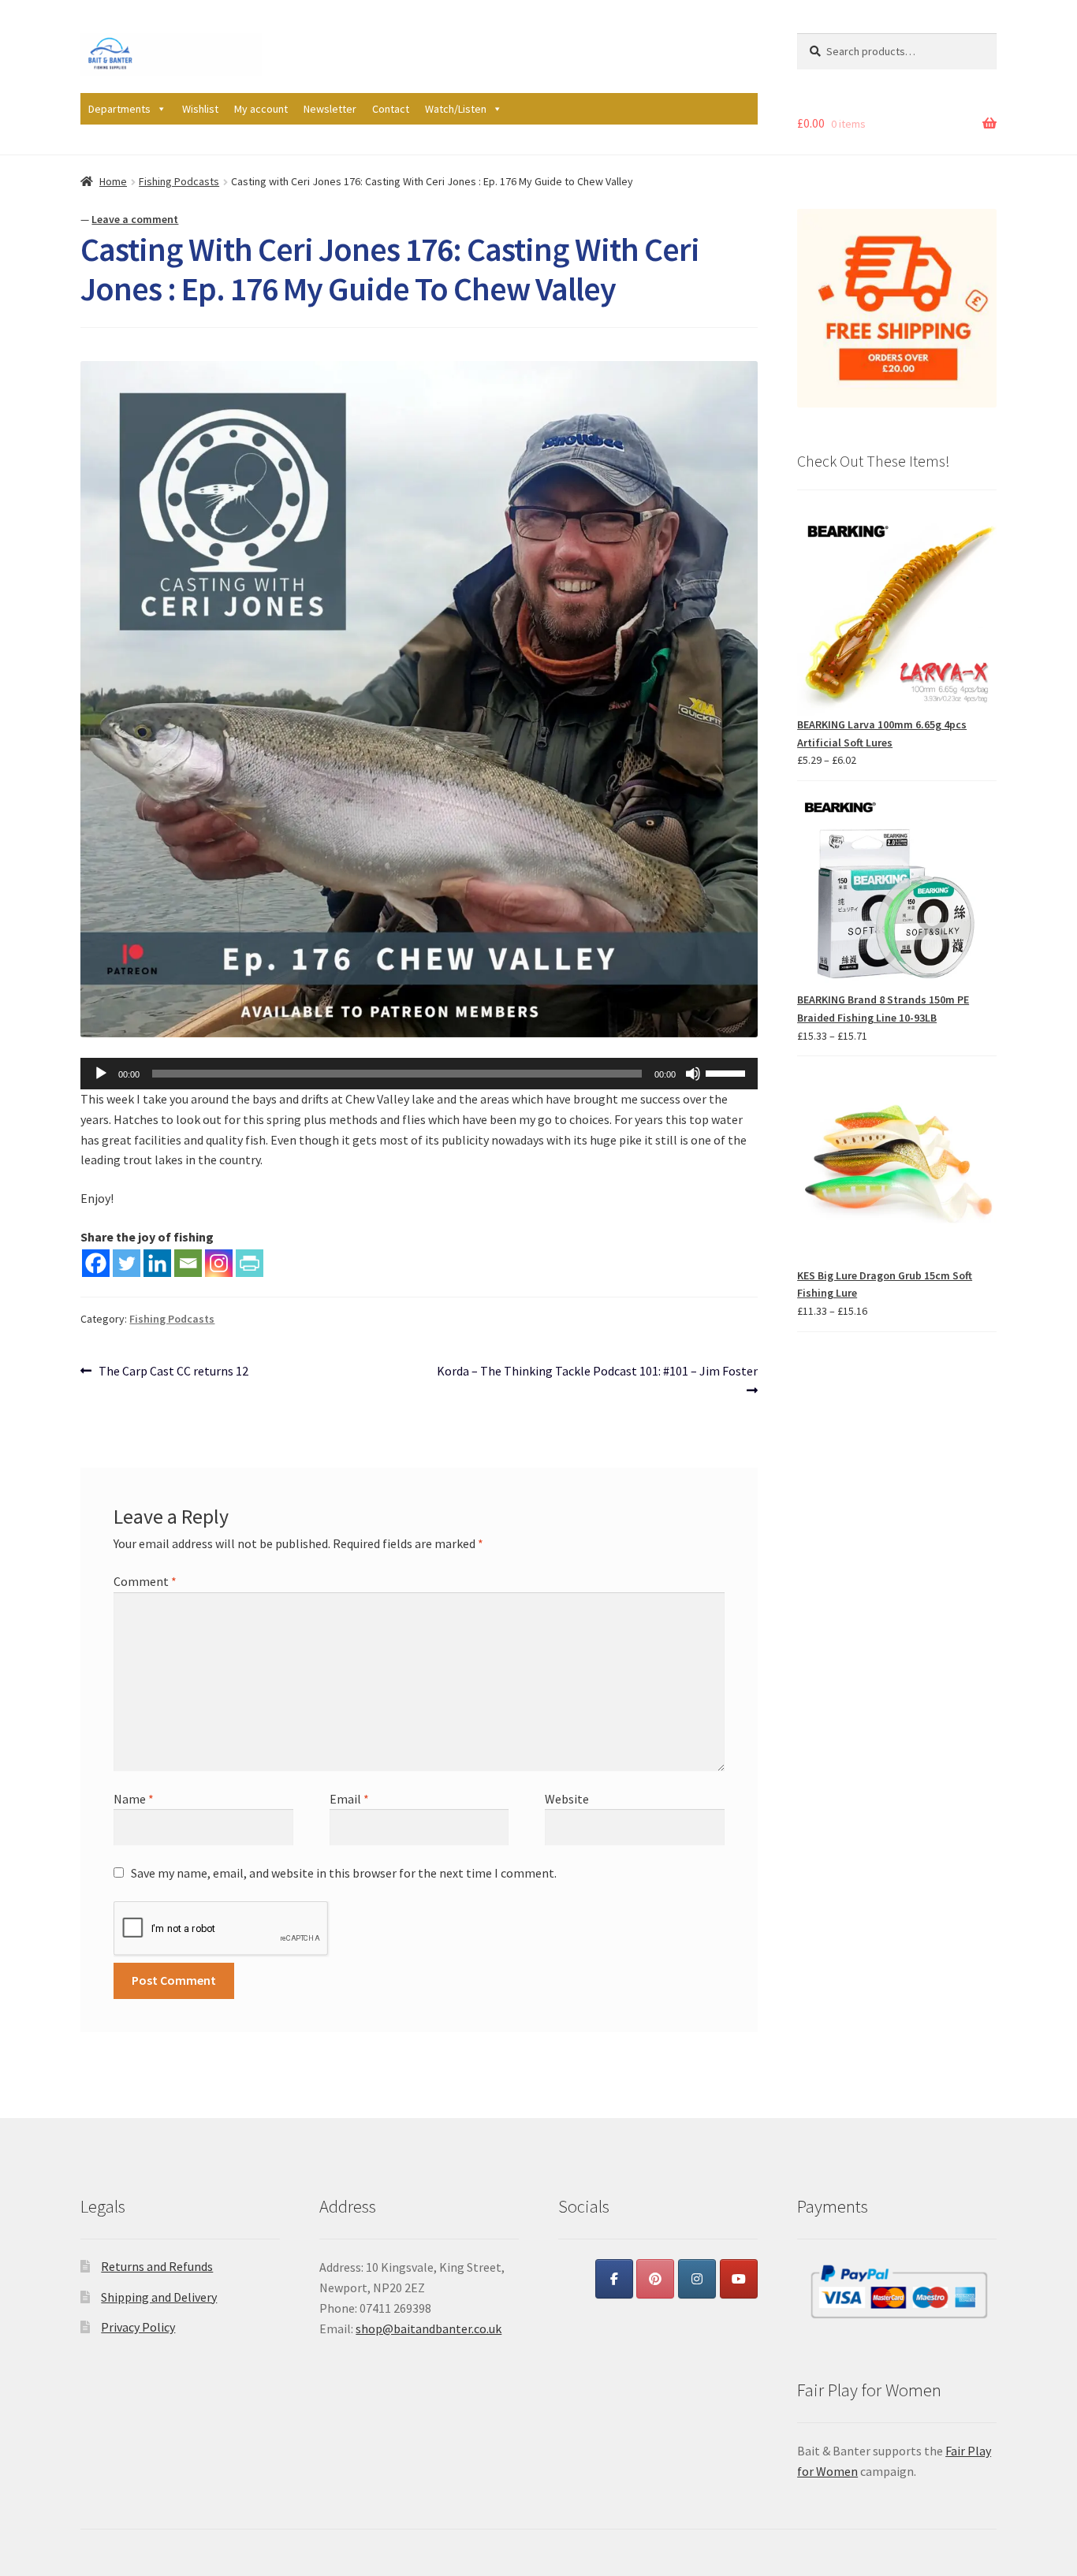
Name (134, 1799)
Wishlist (200, 109)
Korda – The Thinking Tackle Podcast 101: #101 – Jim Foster (597, 1380)
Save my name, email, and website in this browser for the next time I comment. (344, 1873)
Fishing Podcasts (179, 181)
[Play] (101, 1074)
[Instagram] (219, 1263)
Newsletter (330, 109)
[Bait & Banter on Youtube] (739, 2279)
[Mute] (693, 1074)
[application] (419, 1074)
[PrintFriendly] (250, 1263)
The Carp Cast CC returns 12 (173, 1372)
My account (261, 109)
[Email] (188, 1263)
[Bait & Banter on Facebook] (614, 2279)
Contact (391, 109)
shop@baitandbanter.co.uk (429, 2328)
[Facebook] (96, 1263)
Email (349, 1799)
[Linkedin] (157, 1263)
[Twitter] (127, 1263)
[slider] (728, 1072)
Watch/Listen (456, 109)
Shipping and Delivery (159, 2297)
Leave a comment (135, 219)
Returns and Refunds (157, 2266)
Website (567, 1799)
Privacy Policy (138, 2327)
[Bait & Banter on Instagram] (697, 2279)
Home (113, 181)
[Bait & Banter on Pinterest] (655, 2279)
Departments (119, 109)
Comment (145, 1581)
